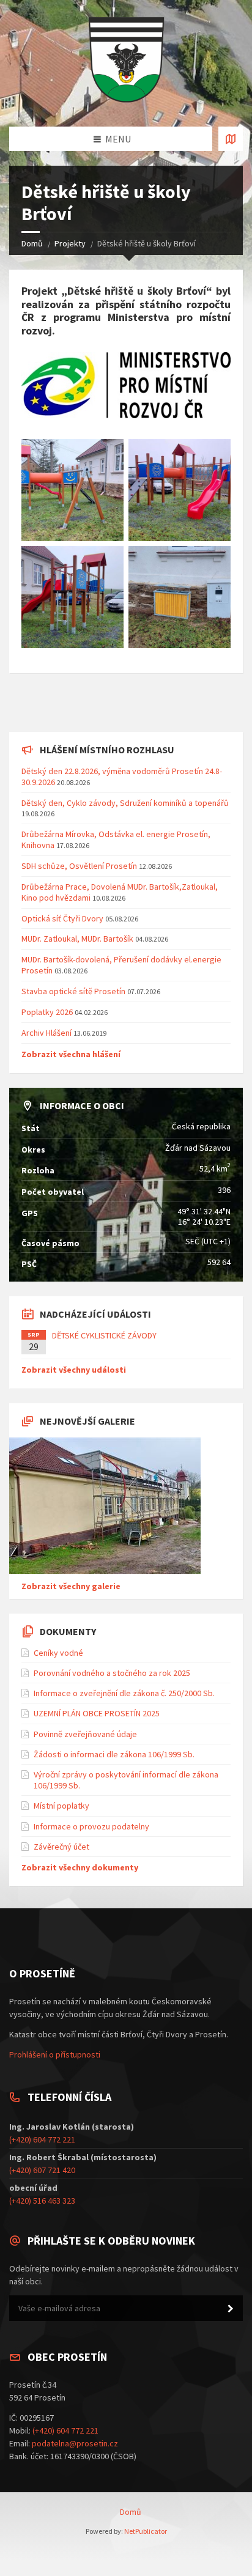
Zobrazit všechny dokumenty (80, 1867)
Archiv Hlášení (46, 1033)
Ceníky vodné (58, 1653)
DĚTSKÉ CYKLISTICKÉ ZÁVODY (104, 1335)
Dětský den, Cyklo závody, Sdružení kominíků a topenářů (125, 803)
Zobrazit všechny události (74, 1370)
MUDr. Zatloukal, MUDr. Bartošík (78, 939)
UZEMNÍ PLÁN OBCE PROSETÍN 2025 (97, 1713)
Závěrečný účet (61, 1847)
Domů (32, 243)
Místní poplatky (61, 1806)
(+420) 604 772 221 (42, 2139)
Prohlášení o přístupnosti (55, 2054)
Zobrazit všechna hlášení (71, 1054)
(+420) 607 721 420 (42, 2170)
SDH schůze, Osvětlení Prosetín (79, 866)
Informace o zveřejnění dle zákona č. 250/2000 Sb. (124, 1693)
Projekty (70, 243)
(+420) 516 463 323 (42, 2201)
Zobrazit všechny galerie (71, 1586)
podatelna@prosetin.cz (75, 2443)
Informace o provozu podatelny (91, 1826)
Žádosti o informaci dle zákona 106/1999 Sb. (114, 1754)
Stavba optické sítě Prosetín (73, 991)
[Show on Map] (231, 139)
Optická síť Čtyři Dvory (62, 918)
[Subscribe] (231, 2309)
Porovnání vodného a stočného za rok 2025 (112, 1673)
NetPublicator (146, 2531)
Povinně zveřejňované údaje (85, 1734)
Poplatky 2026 (47, 1012)
